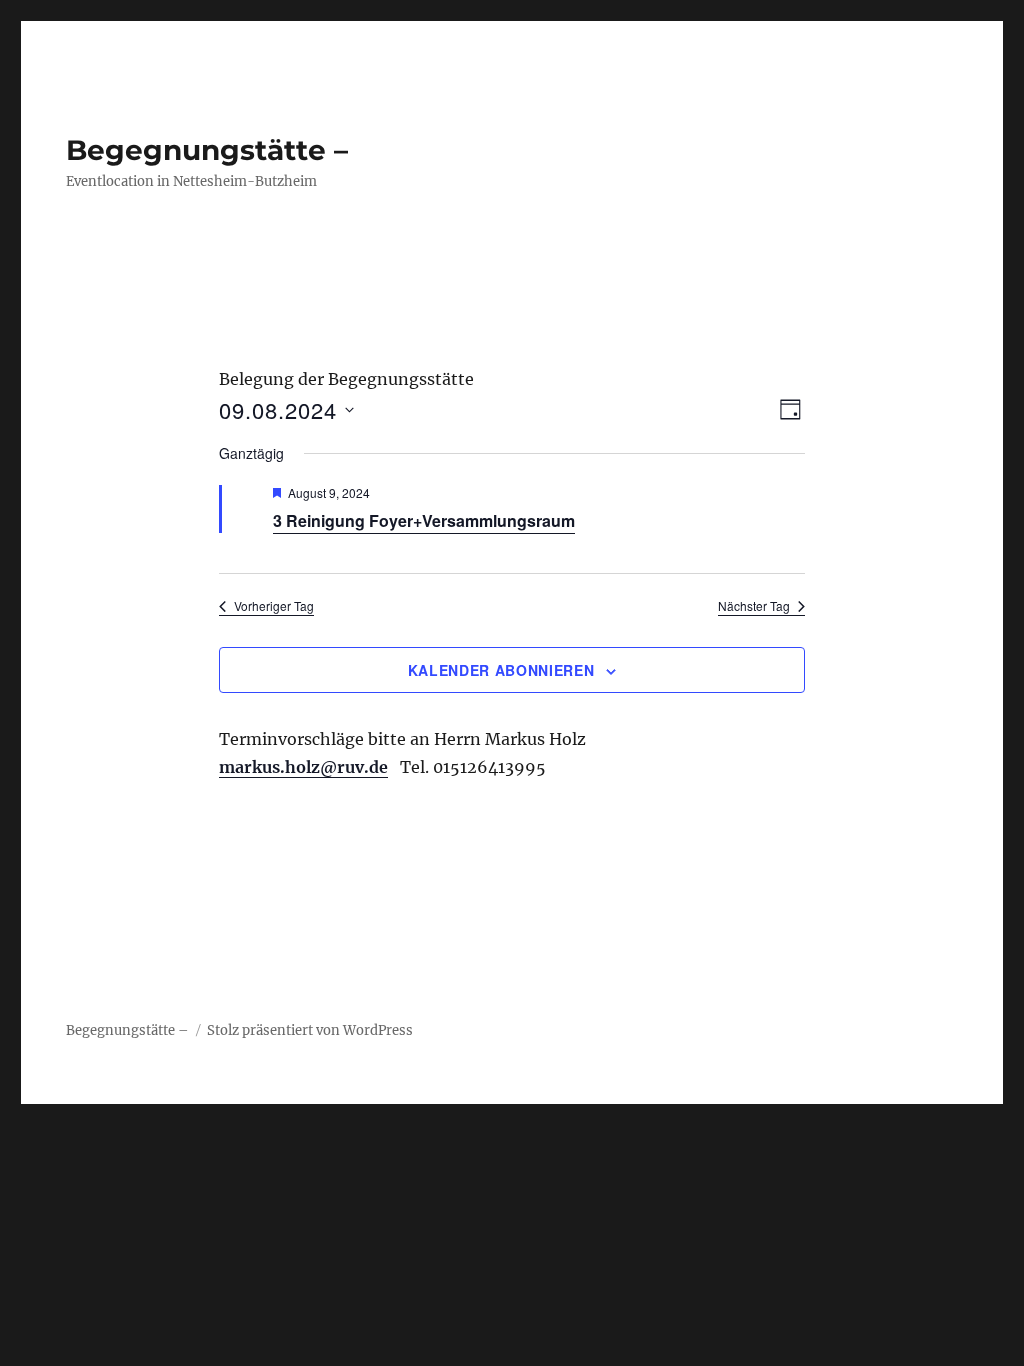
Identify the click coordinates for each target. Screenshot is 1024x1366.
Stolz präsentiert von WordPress (310, 1030)
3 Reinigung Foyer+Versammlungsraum (424, 520)
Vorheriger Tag (274, 606)
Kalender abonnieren (501, 670)
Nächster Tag (754, 606)
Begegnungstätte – (207, 150)
